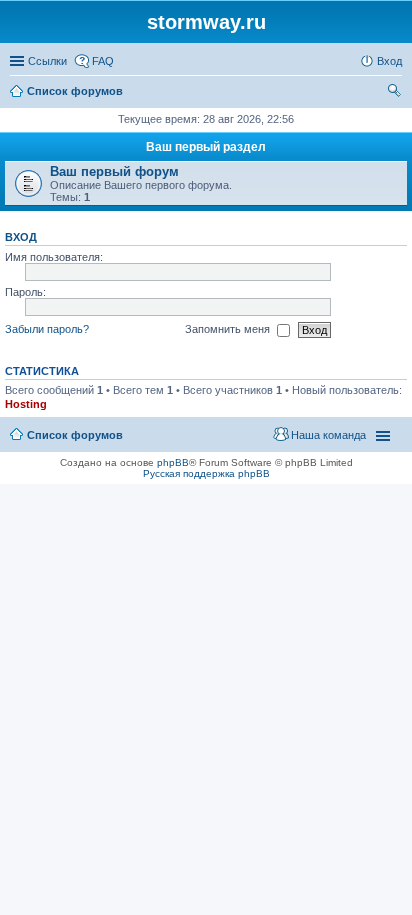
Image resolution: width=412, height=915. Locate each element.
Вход (21, 237)
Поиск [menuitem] (396, 93)
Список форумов (75, 435)
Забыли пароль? (47, 329)
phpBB (173, 462)
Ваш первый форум (114, 171)
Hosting (26, 404)
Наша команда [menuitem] (328, 435)
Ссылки (47, 61)
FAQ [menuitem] (103, 61)
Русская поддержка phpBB (206, 473)
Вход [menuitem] (389, 61)
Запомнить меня (229, 329)
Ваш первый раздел (206, 147)
